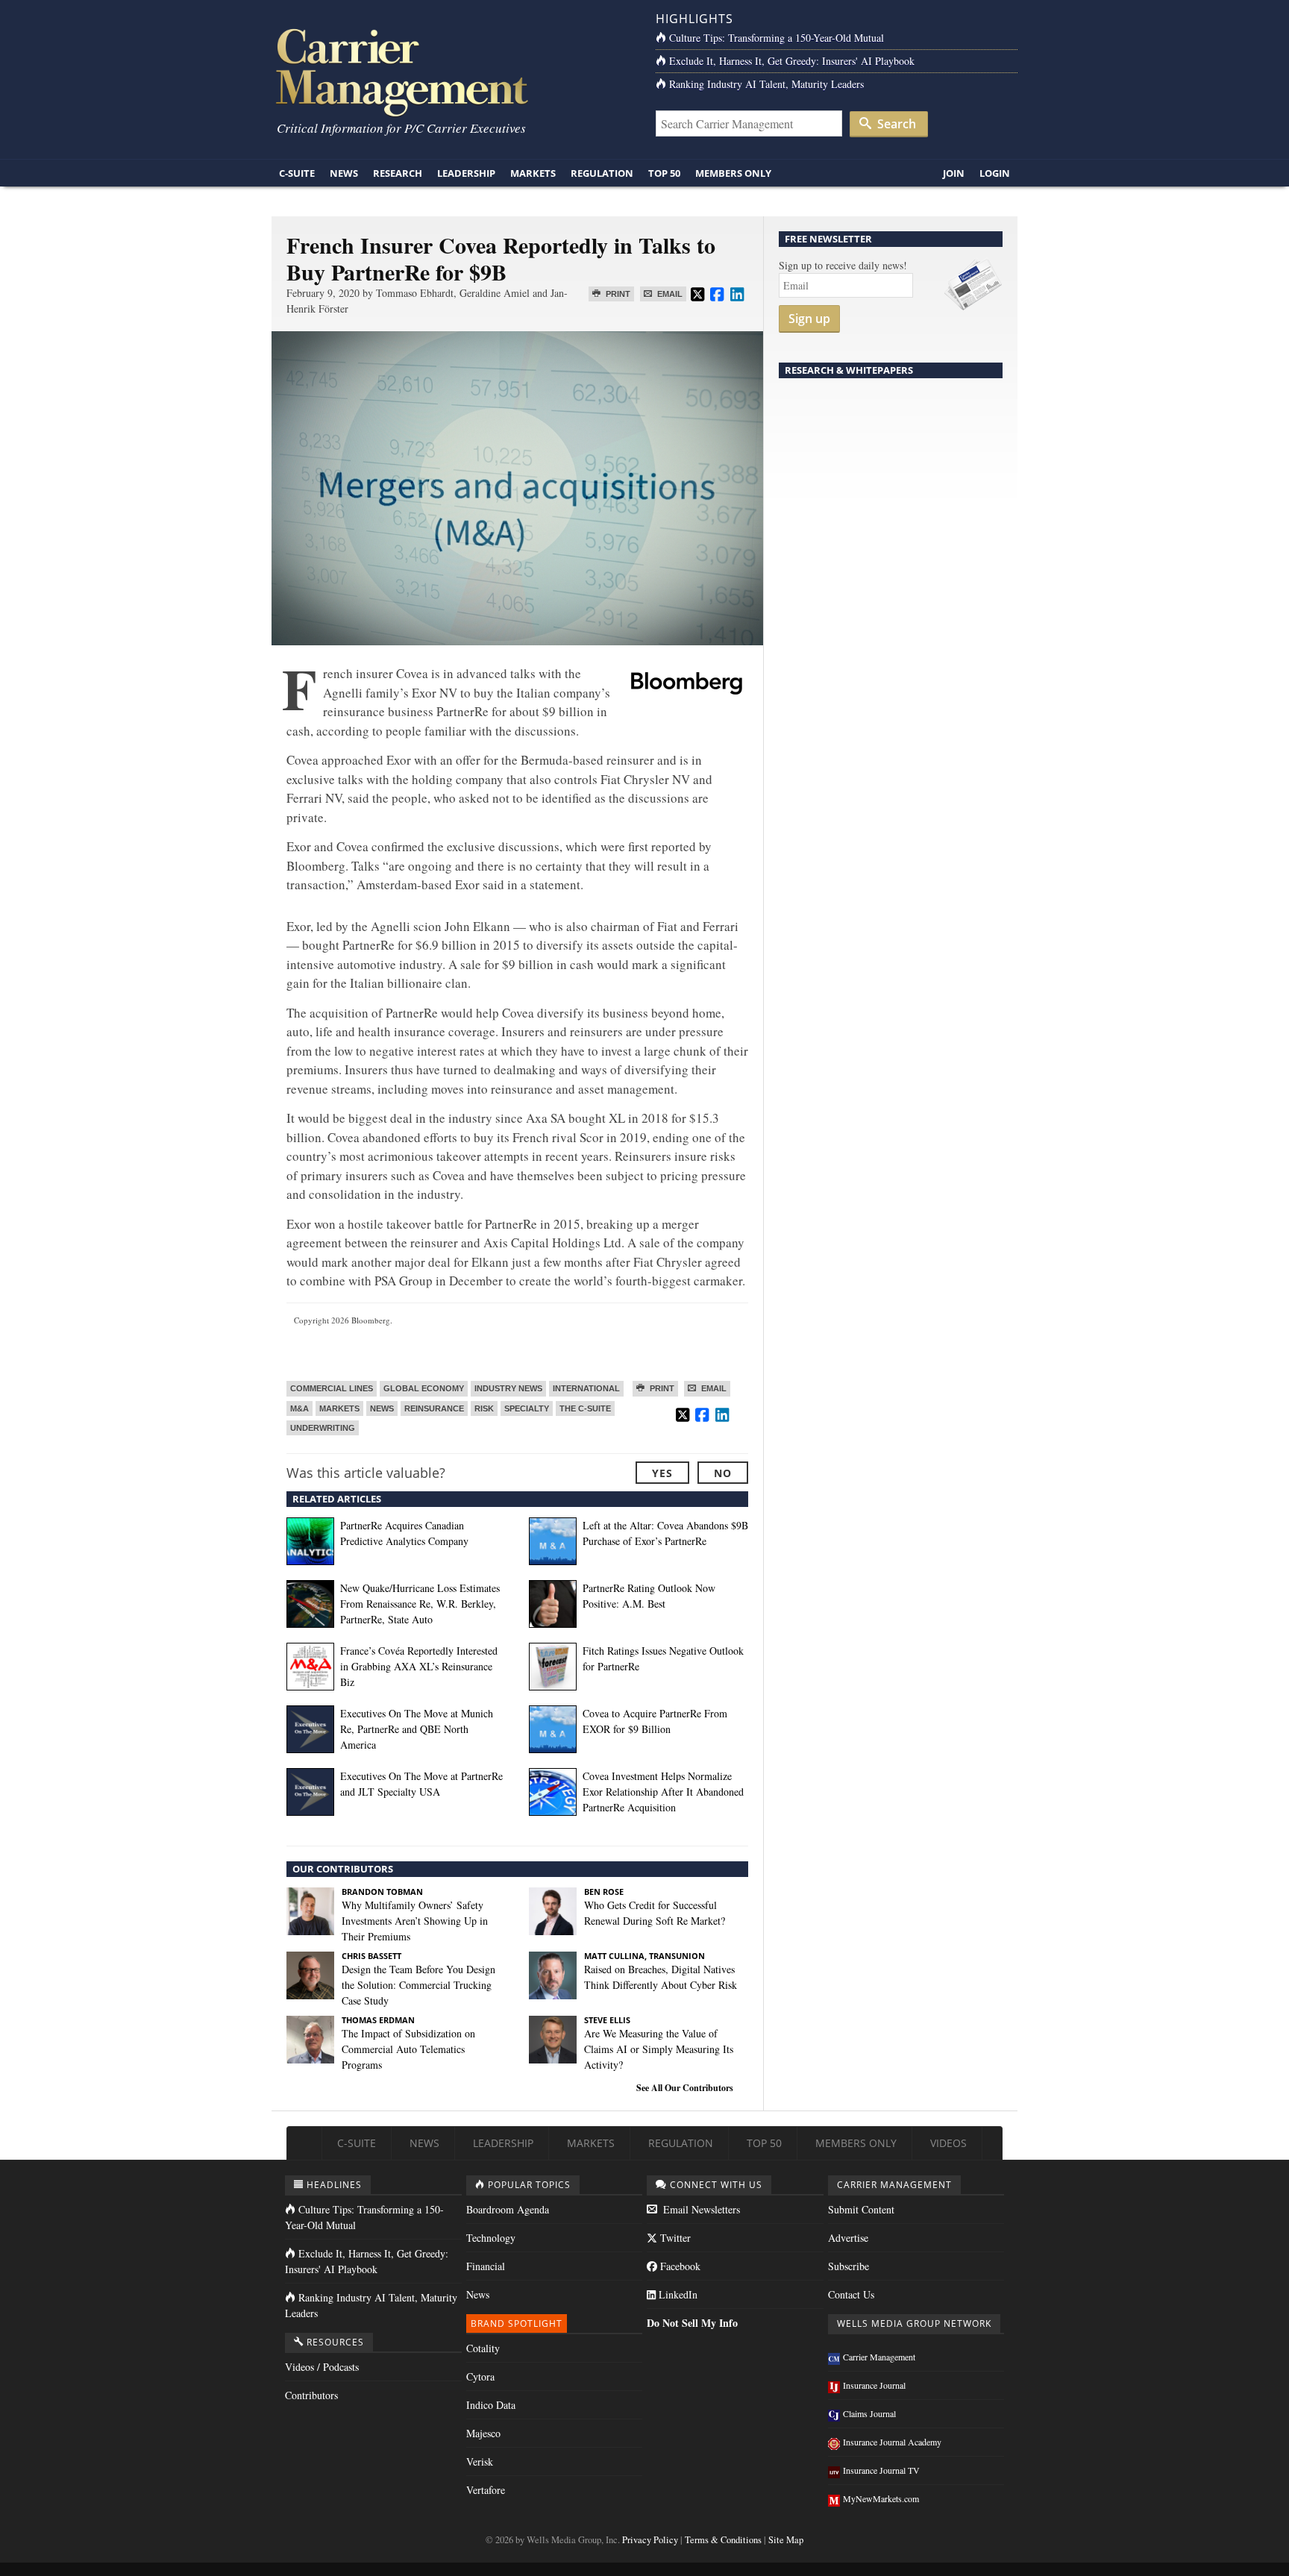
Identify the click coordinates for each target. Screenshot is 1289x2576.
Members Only (733, 173)
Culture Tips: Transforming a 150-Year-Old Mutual (777, 38)
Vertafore (486, 2490)
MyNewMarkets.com (881, 2498)
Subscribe (849, 2266)
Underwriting (323, 1428)
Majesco (483, 2433)
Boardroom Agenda (508, 2209)
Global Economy (424, 1388)
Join (954, 173)
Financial (486, 2266)
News (344, 173)
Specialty (527, 1408)
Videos (948, 2143)
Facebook (679, 2266)
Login (995, 173)
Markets (533, 173)
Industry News (508, 1388)
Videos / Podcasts (322, 2367)
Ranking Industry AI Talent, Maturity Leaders (766, 84)
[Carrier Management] (452, 71)
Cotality (483, 2348)
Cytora (480, 2376)
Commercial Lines (332, 1388)
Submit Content (861, 2209)
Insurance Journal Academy (892, 2442)
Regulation (602, 173)
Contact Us (851, 2294)
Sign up (809, 319)
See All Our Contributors (685, 2088)
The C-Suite (585, 1408)
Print (617, 294)
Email (669, 294)
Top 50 (664, 173)
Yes (662, 1473)
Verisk (480, 2461)
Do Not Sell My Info (692, 2323)
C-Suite (297, 173)
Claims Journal (869, 2413)
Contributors (311, 2395)
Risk (484, 1408)
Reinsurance (434, 1408)
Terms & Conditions (723, 2540)
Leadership (466, 173)
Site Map (786, 2540)
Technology (491, 2238)
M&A (299, 1408)
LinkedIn (677, 2294)
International (586, 1388)
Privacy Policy (650, 2540)
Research (398, 173)
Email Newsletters (700, 2209)
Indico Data (491, 2405)
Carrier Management (879, 2357)
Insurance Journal (874, 2385)
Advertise (848, 2238)
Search (895, 124)
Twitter (674, 2238)
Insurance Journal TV (881, 2470)
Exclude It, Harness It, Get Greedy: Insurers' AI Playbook (792, 61)
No (723, 1473)
